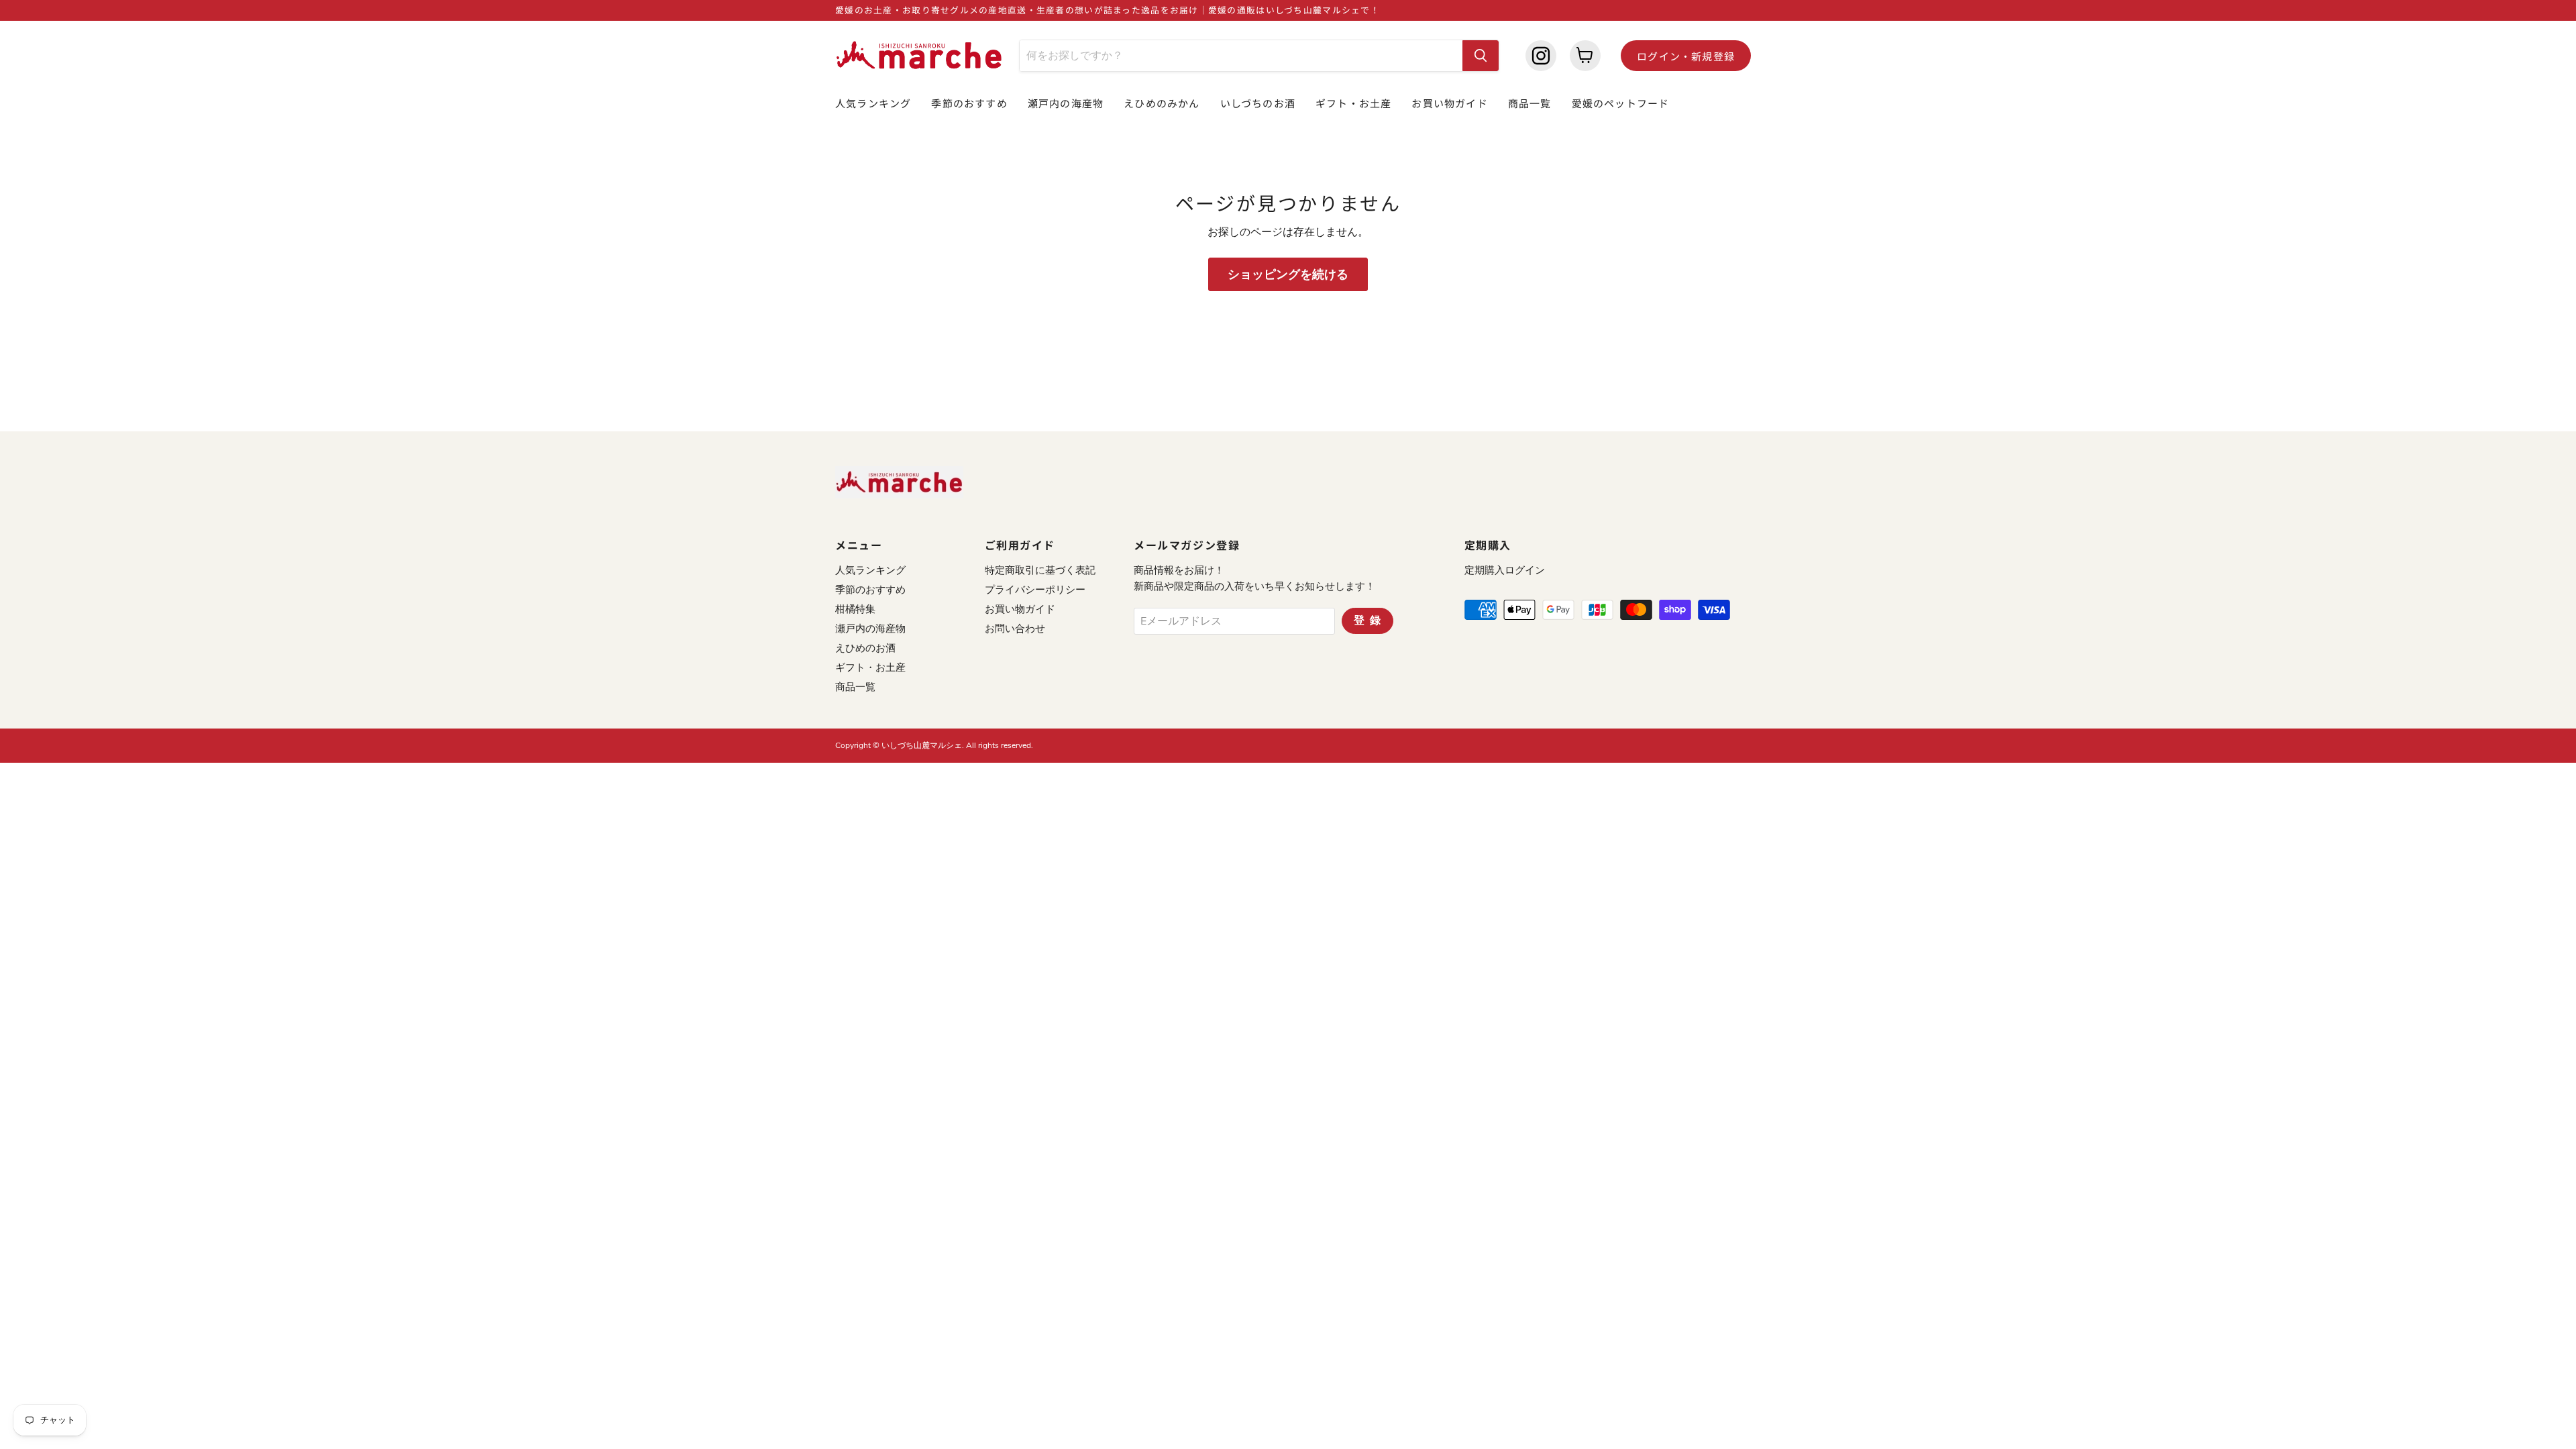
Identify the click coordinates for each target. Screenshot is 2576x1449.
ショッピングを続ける (1288, 274)
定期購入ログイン (1505, 570)
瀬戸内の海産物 (1066, 103)
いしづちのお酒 (1258, 103)
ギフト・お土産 (1353, 103)
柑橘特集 (855, 609)
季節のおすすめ (969, 103)
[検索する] (1481, 56)
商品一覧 (1530, 103)
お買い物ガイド (1449, 103)
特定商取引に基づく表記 (1040, 570)
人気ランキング (873, 103)
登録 (1370, 621)
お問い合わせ (1015, 629)
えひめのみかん (1162, 103)
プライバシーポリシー (1035, 590)
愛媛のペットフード (1621, 103)
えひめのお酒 (865, 648)
